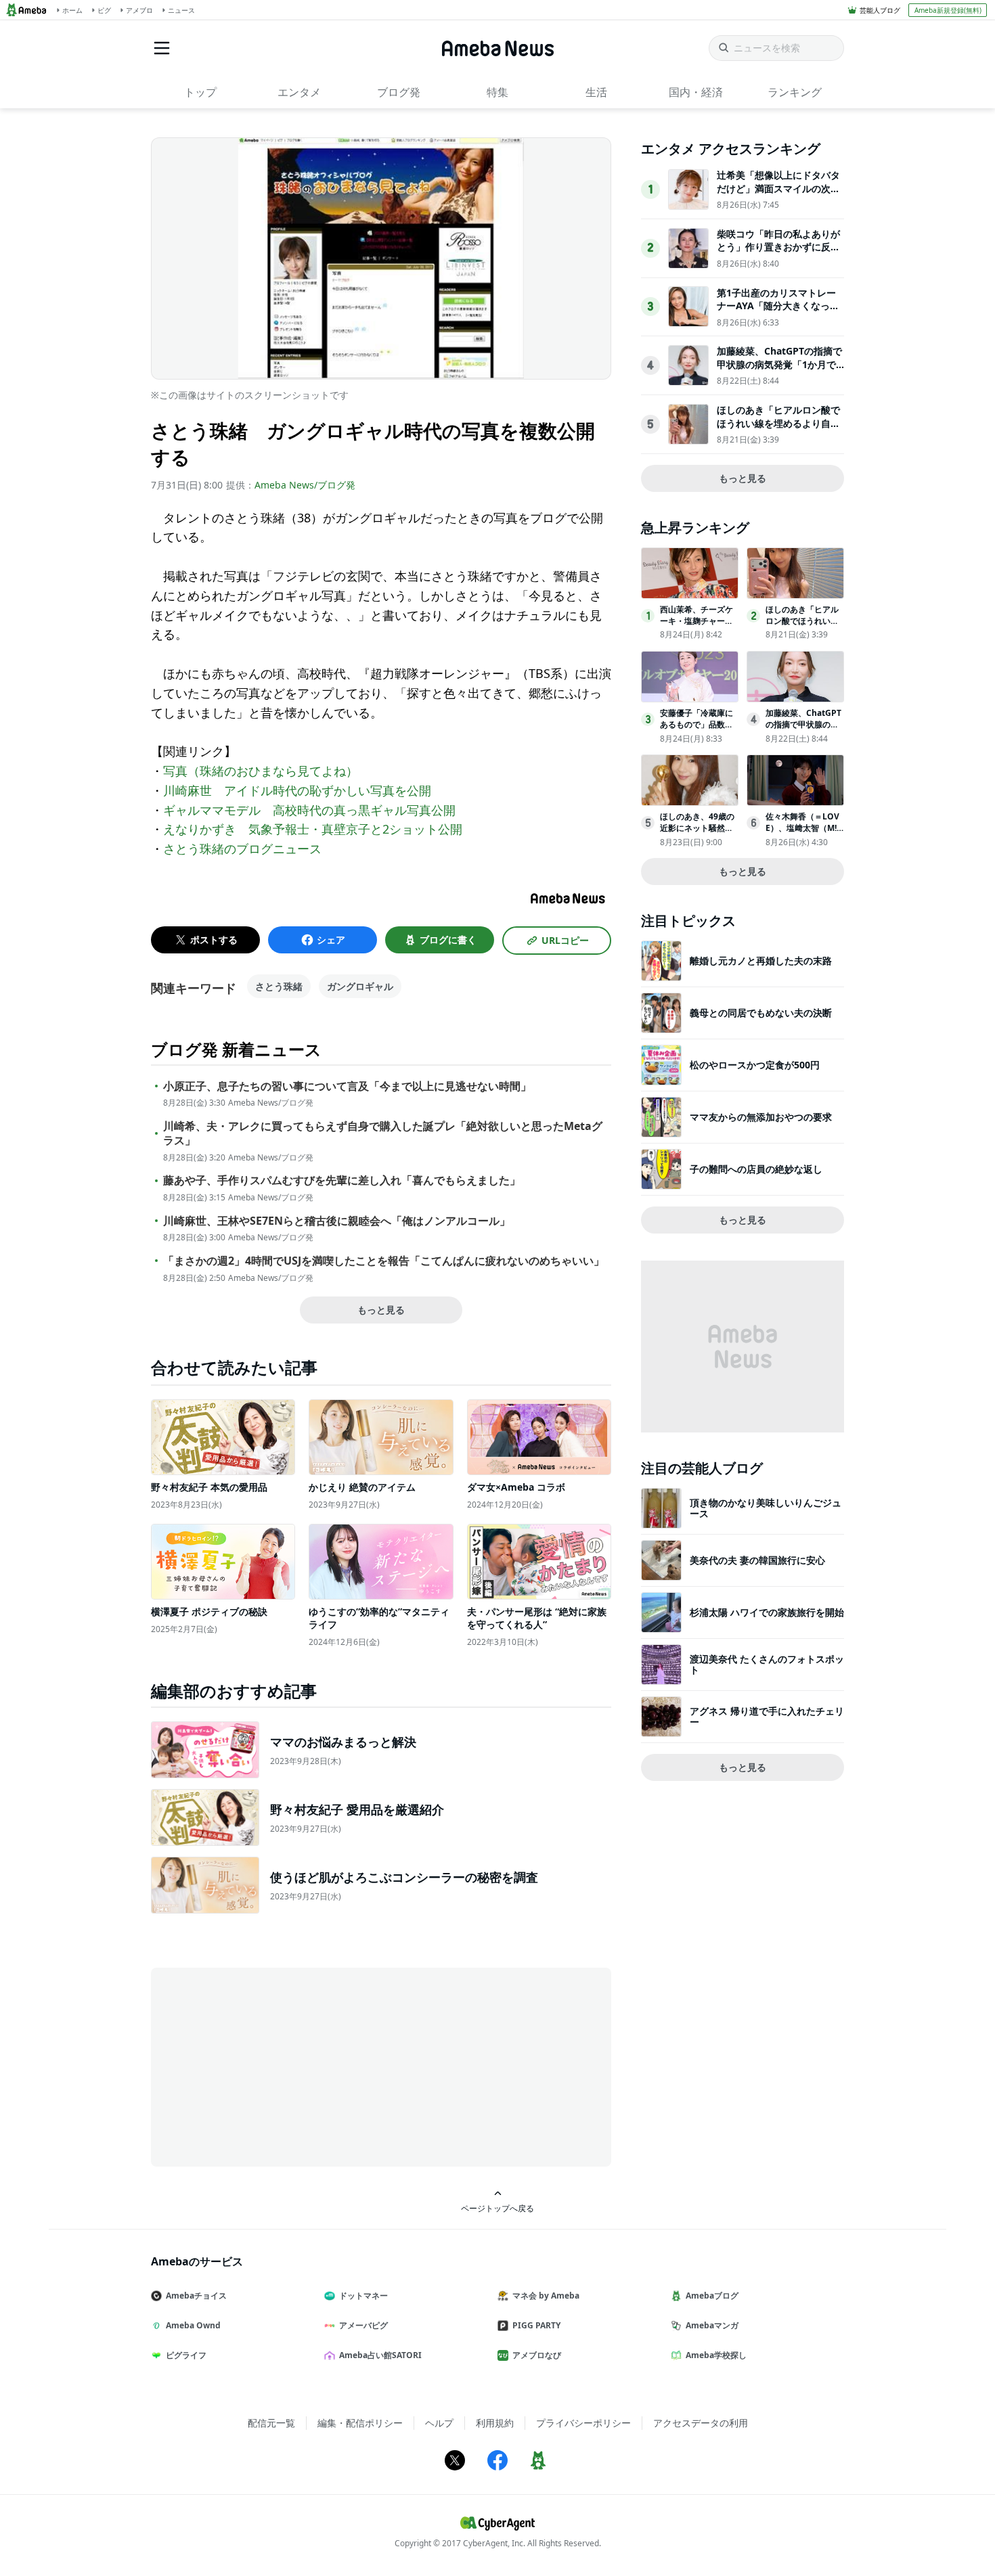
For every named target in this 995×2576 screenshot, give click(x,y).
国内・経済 (696, 92)
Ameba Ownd (193, 2325)
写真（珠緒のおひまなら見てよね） (261, 771)
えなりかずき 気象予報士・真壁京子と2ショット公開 (313, 829)
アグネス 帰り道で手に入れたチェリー (767, 1716)
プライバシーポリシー (583, 2423)
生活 (596, 92)
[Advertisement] (273, 2066)
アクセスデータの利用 (701, 2423)
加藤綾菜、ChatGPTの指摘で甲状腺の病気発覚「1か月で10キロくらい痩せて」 (779, 364)
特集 (497, 92)
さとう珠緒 (279, 986)
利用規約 (495, 2423)
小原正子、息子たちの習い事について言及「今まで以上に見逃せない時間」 (347, 1086)
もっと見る (381, 1310)
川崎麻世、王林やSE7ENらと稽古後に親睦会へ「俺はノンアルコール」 (337, 1221)
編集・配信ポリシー (360, 2423)
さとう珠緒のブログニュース (242, 849)
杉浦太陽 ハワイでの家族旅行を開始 (767, 1612)
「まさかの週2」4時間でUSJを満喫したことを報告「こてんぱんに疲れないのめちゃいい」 (384, 1261)
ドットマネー (363, 2296)
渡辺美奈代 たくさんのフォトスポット (767, 1664)
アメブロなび (537, 2355)
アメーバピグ (363, 2325)
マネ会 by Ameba (546, 2296)
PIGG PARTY (536, 2325)
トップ (200, 92)
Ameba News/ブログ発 (305, 485)
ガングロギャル (360, 986)
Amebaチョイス (196, 2296)
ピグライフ (186, 2355)
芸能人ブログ (880, 10)
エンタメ (299, 92)
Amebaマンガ (712, 2325)
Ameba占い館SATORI (380, 2355)
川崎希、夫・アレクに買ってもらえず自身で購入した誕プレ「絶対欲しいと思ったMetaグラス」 (383, 1133)
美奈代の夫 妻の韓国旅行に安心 (757, 1560)
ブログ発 (399, 92)
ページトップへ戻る (497, 2208)
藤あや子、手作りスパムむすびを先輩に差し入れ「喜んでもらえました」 (342, 1180)
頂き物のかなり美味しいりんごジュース (766, 1508)
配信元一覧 (271, 2423)
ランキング (795, 92)
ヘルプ (439, 2423)
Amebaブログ (712, 2296)
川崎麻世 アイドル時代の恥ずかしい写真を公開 (297, 790)
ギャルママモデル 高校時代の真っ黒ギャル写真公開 (309, 810)
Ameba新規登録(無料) (948, 10)
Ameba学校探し (716, 2355)
